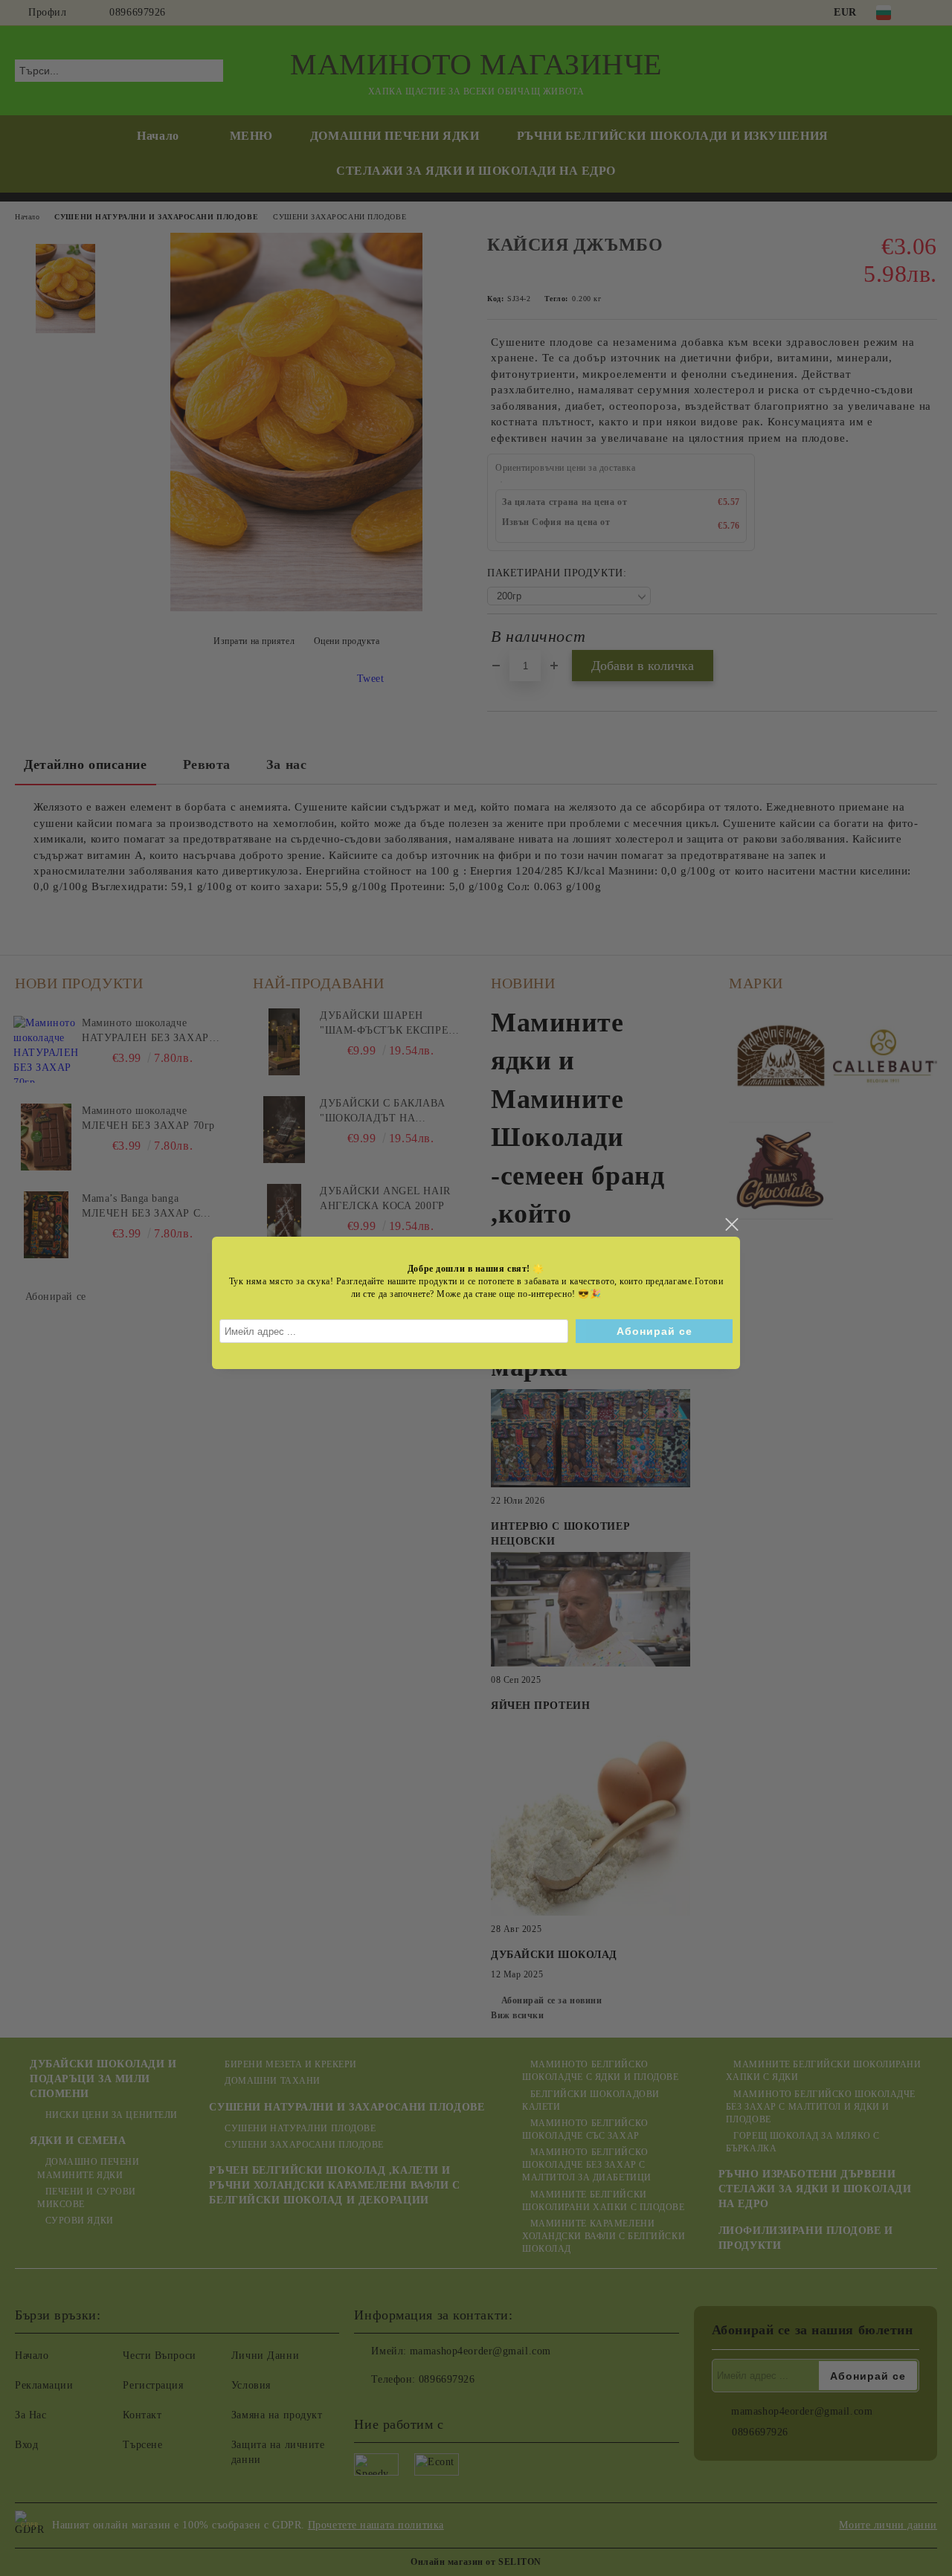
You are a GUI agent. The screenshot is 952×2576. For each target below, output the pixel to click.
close (731, 1225)
